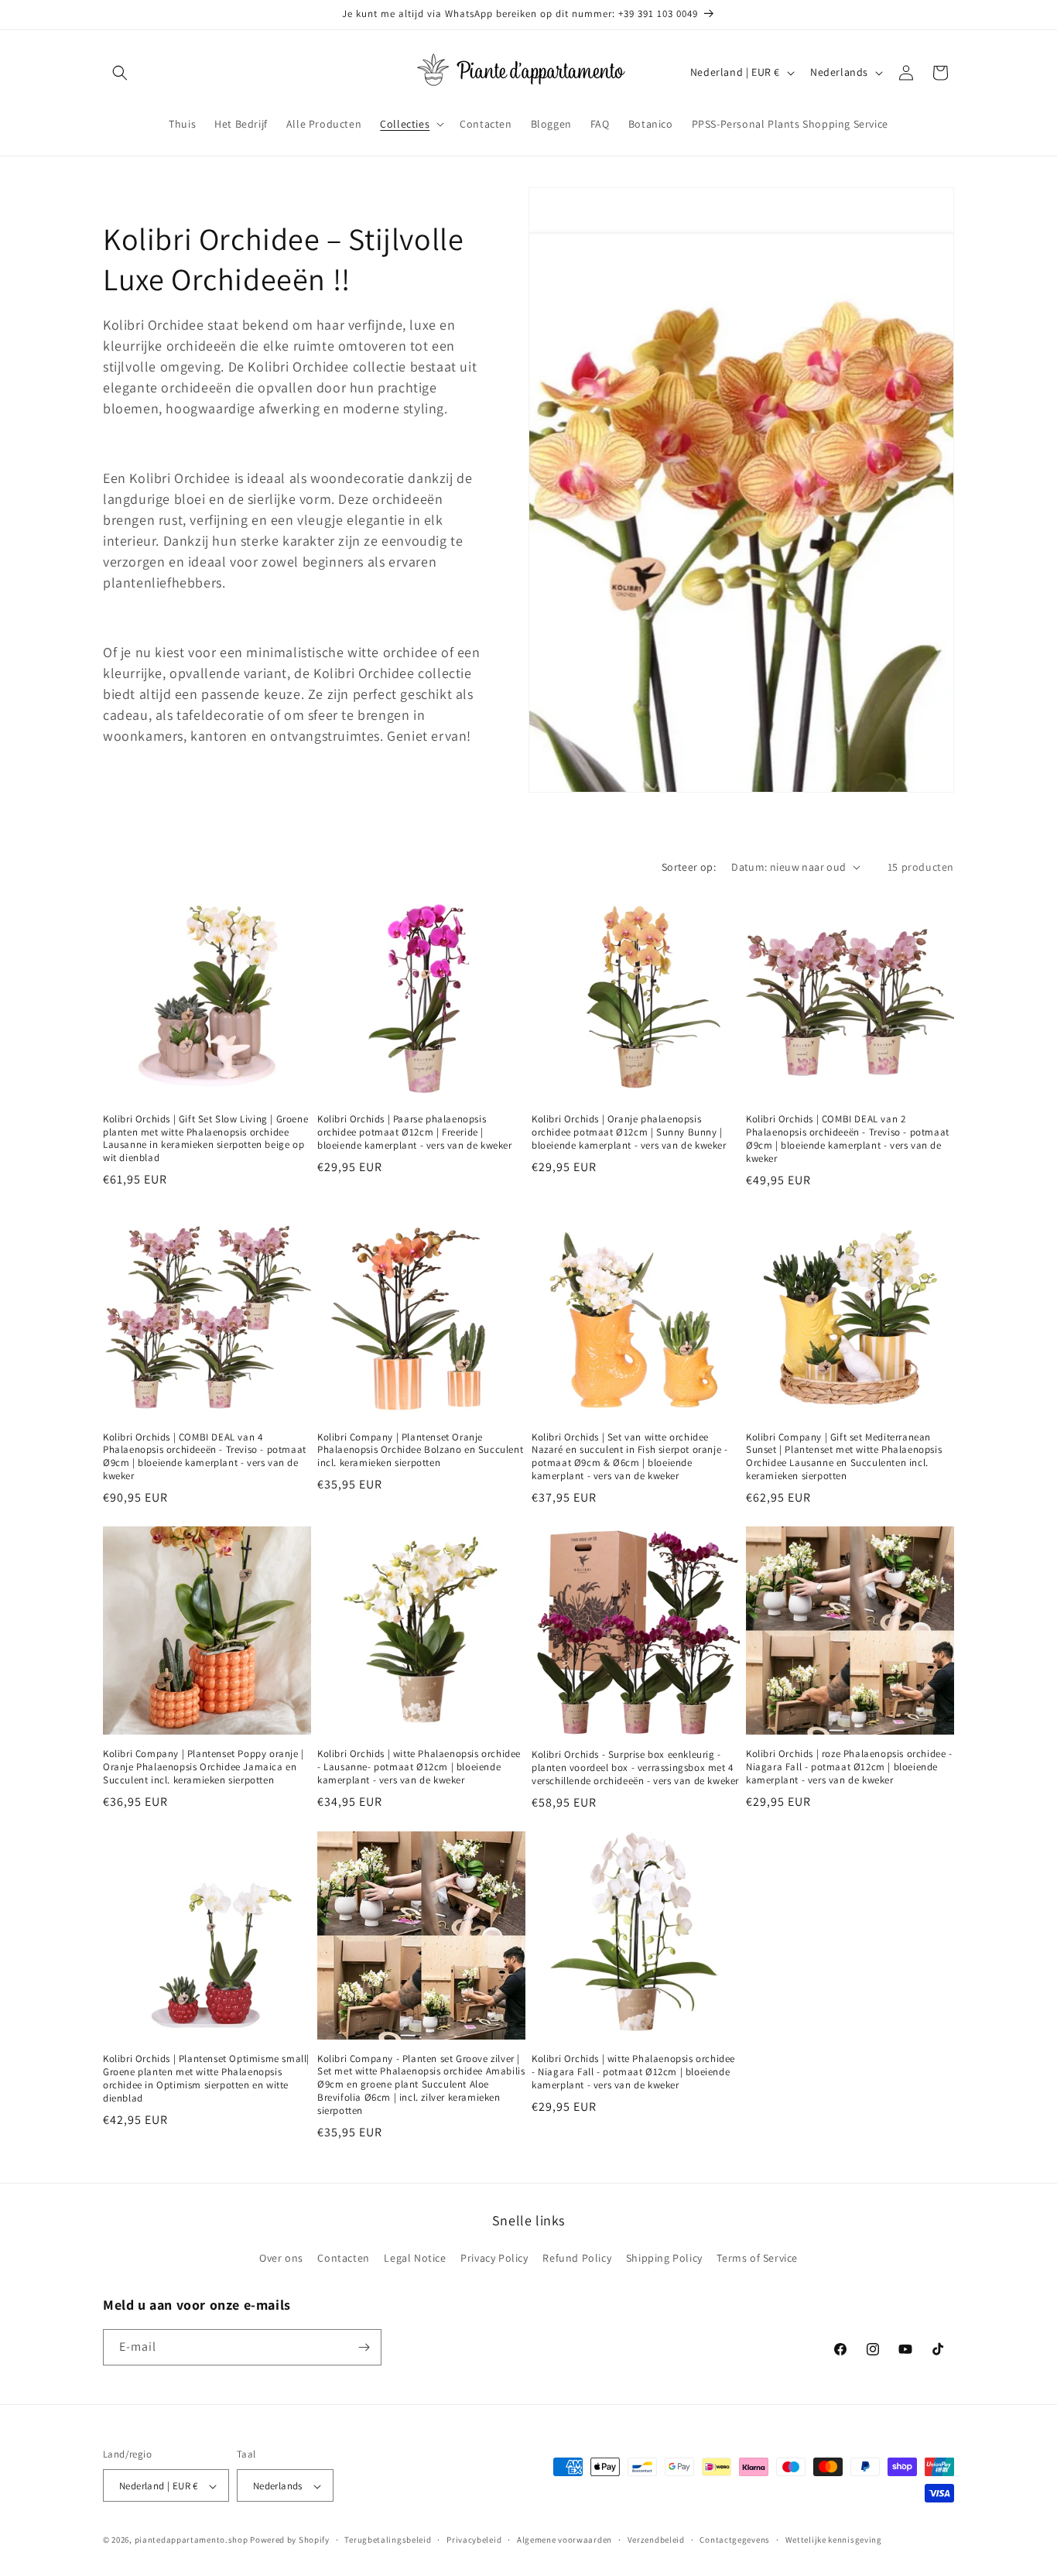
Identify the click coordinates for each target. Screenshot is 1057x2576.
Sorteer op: (689, 867)
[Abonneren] (364, 2347)
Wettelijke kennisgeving (834, 2540)
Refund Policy (577, 2259)
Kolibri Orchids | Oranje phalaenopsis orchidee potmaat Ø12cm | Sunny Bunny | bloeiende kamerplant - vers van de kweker (629, 1132)
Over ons (281, 2259)
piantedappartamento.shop (192, 2540)
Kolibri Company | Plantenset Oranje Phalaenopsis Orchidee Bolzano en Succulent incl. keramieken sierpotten (420, 1451)
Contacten (343, 2259)
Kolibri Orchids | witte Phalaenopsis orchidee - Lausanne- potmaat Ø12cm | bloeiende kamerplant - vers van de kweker (419, 1767)
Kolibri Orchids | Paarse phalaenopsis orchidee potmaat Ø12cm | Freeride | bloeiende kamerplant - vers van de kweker (415, 1132)
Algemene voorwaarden (564, 2540)
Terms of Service (757, 2259)
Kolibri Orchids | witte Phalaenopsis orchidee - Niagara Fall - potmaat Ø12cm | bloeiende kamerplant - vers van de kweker (633, 2072)
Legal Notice (415, 2259)
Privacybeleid (474, 2540)
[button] (120, 73)
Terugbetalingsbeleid (388, 2540)
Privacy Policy (494, 2259)
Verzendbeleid (656, 2540)
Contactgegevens (735, 2540)
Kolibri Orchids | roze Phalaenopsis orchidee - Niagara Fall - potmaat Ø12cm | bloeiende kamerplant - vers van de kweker (849, 1767)
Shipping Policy (664, 2259)
